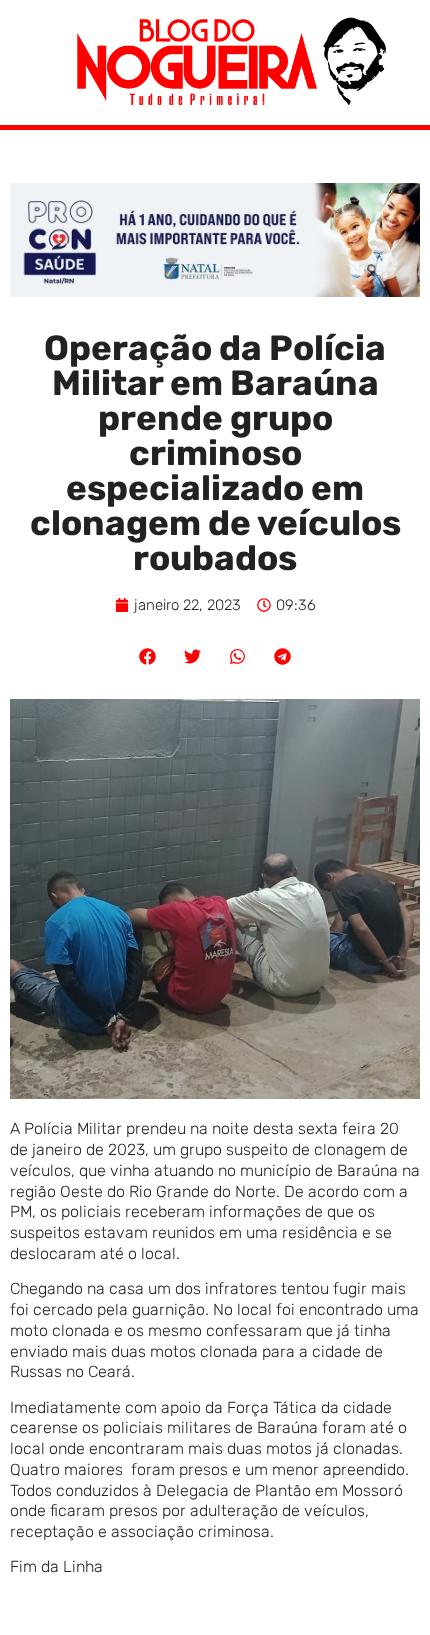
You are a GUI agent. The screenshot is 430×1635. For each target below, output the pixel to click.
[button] (147, 656)
